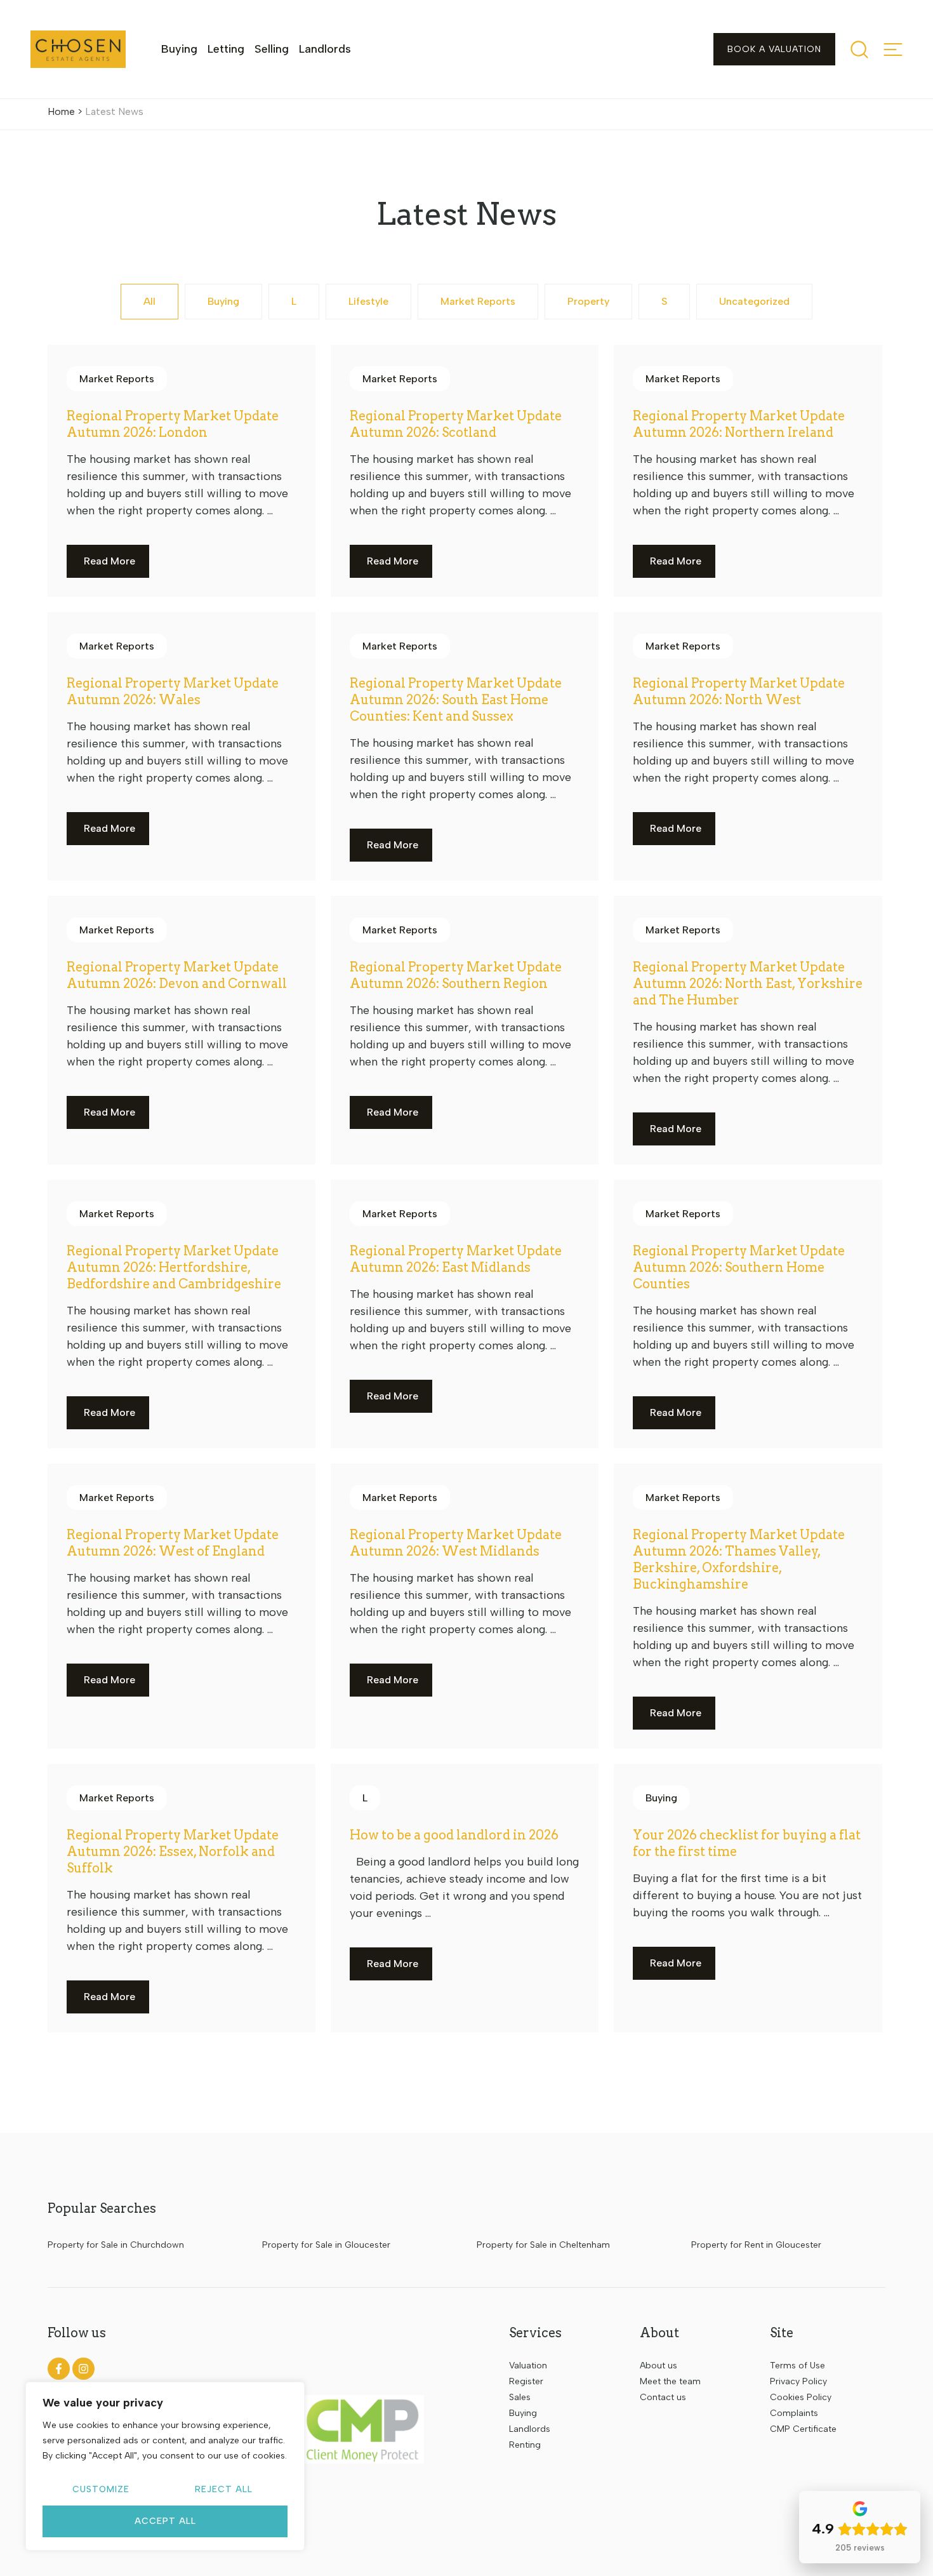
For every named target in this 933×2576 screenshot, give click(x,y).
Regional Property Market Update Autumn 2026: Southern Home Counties (739, 1267)
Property (588, 301)
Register (526, 2381)
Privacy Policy (798, 2381)
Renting (525, 2445)
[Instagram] (83, 2369)
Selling (272, 49)
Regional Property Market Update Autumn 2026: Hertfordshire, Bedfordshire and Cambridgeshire (174, 1267)
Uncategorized (754, 301)
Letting (226, 49)
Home (61, 111)
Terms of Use (797, 2366)
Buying (179, 49)
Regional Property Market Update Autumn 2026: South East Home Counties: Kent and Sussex (456, 700)
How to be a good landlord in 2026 (454, 1835)
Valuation (528, 2366)
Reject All (224, 2489)
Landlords (325, 49)
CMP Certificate (803, 2429)
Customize (101, 2489)
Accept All (165, 2521)
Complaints (794, 2413)
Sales (520, 2397)
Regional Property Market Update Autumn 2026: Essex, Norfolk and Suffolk (173, 1852)
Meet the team (670, 2381)
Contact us (663, 2397)
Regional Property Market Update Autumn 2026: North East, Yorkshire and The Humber (748, 984)
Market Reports (478, 301)
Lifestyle (368, 301)
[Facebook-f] (59, 2369)
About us (658, 2366)
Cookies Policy (801, 2397)
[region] (165, 2466)
